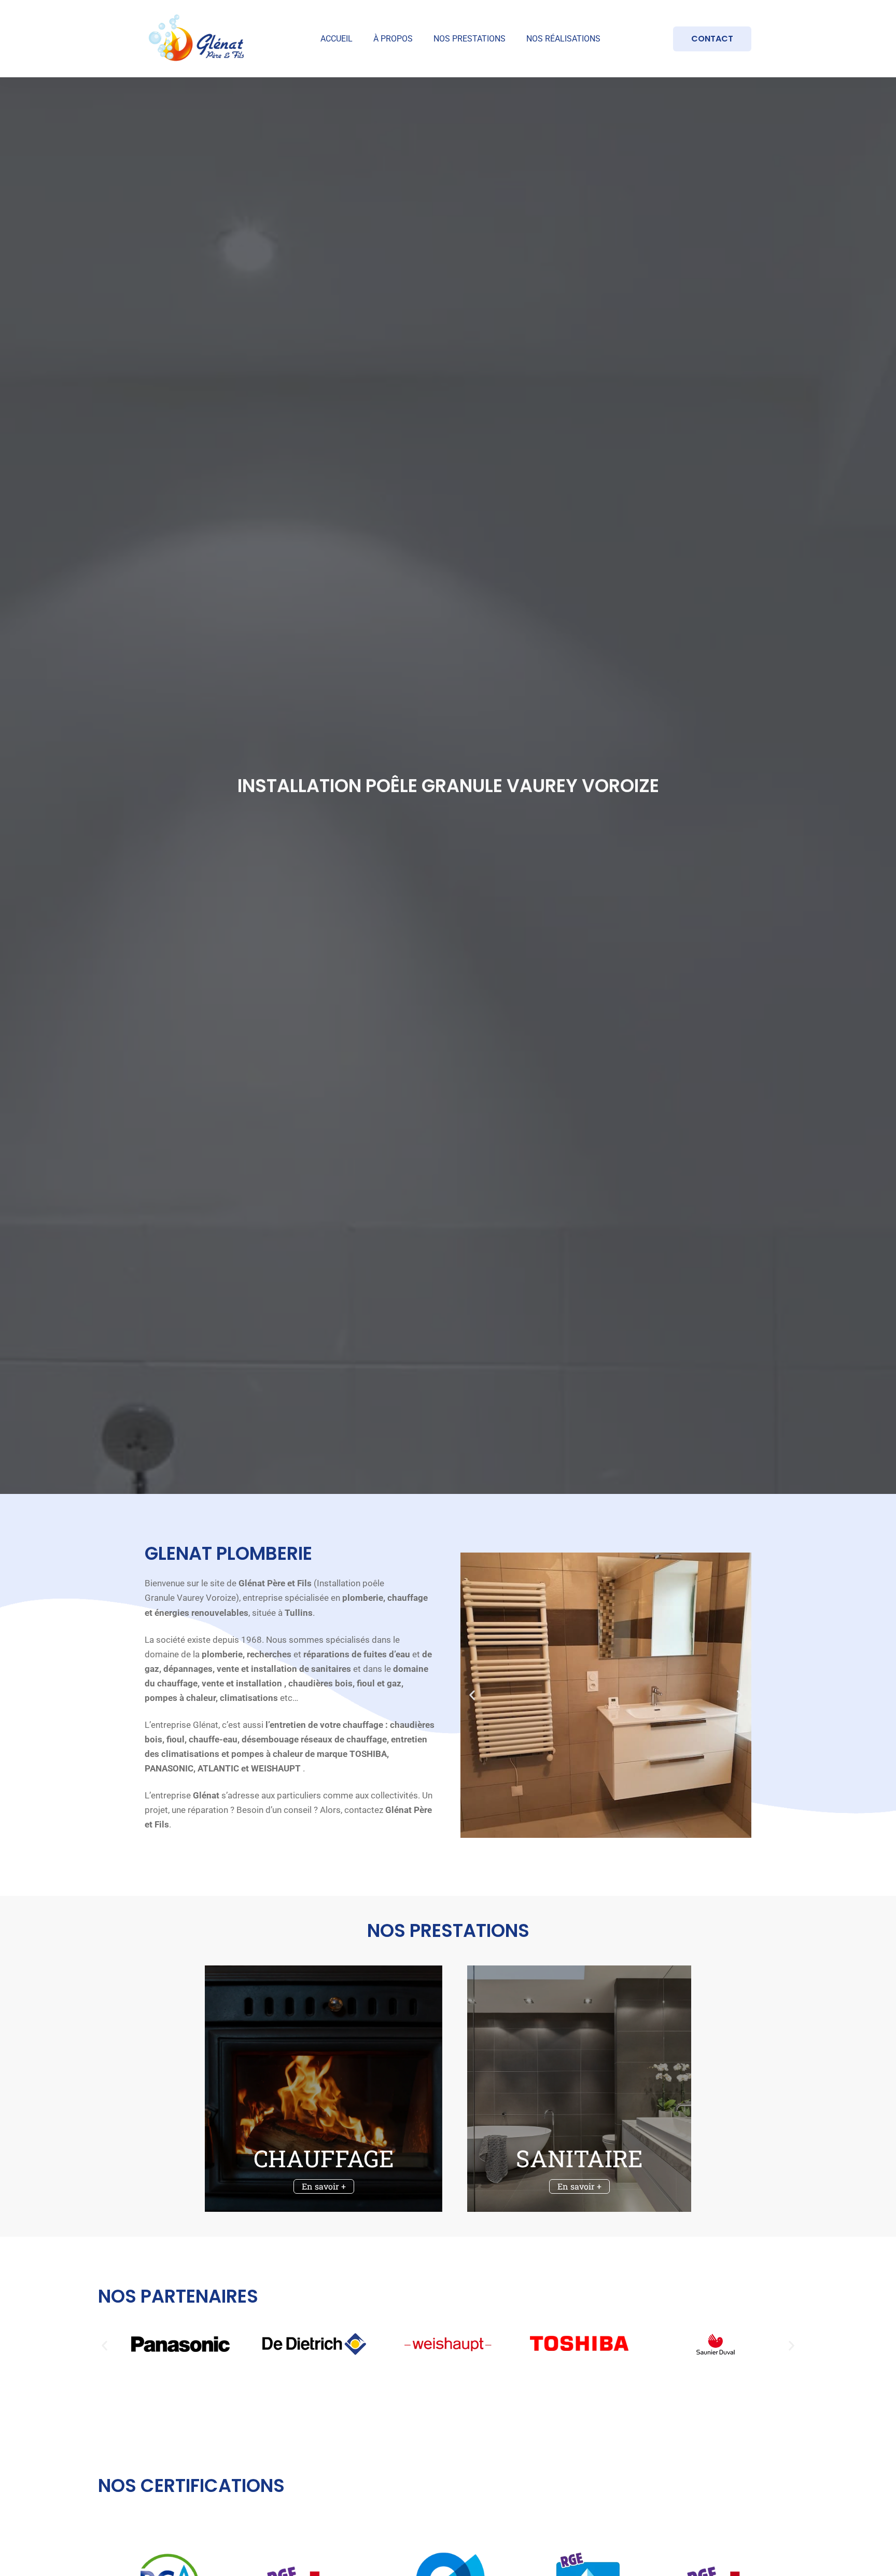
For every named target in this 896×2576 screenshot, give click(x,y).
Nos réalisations (563, 39)
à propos (393, 39)
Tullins (299, 1613)
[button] (472, 1695)
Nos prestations (470, 39)
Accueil (337, 39)
